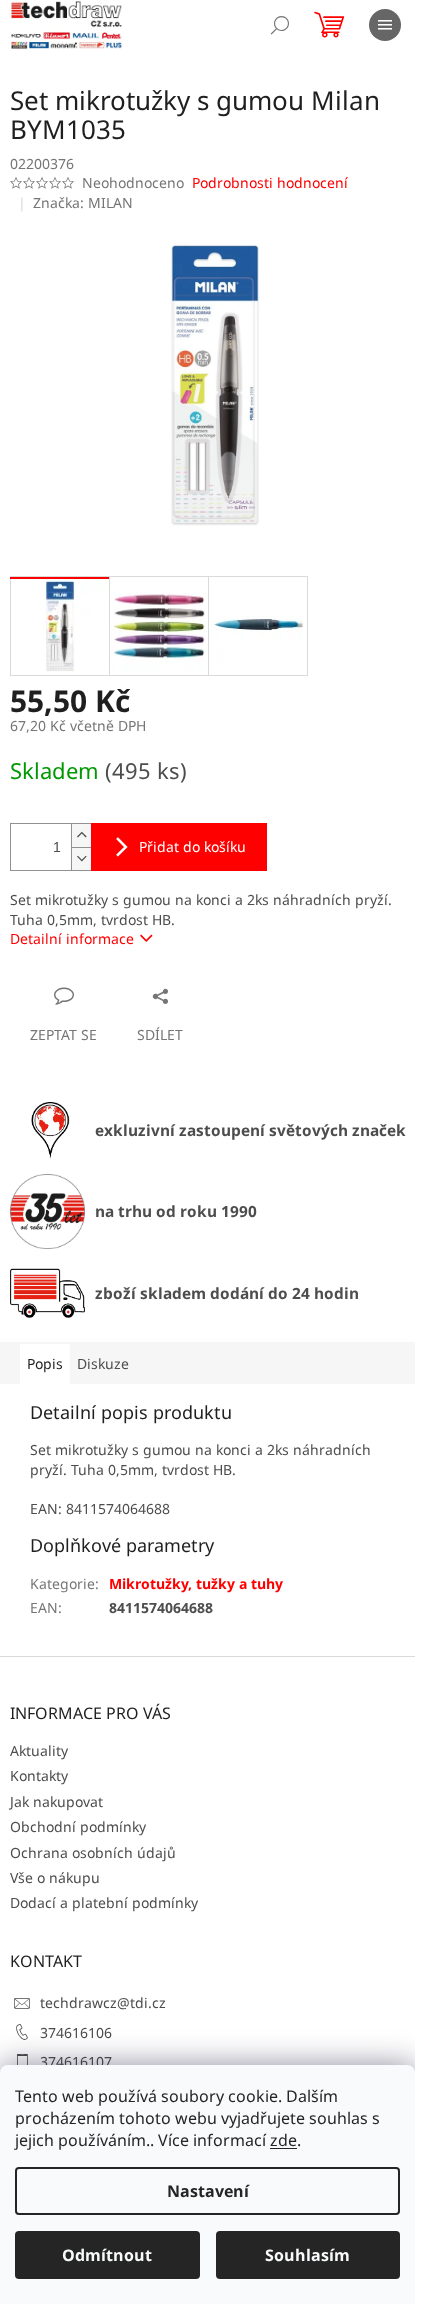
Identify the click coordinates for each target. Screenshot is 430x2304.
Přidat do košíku (192, 846)
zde (283, 2140)
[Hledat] (280, 25)
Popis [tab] (45, 1363)
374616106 (76, 2032)
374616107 (76, 2061)
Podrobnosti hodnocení (270, 182)
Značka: (83, 202)
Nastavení (208, 2191)
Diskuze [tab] (103, 1363)
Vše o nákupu (55, 1877)
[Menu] (385, 25)
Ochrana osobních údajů (93, 1852)
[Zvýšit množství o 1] (81, 835)
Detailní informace (72, 938)
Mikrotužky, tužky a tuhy (196, 1583)
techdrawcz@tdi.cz (103, 2002)
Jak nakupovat (56, 1801)
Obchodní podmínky (78, 1826)
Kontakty (39, 1775)
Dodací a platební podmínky (104, 1902)
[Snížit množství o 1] (81, 858)
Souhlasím (307, 2255)
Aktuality (39, 1750)
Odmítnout (107, 2255)
